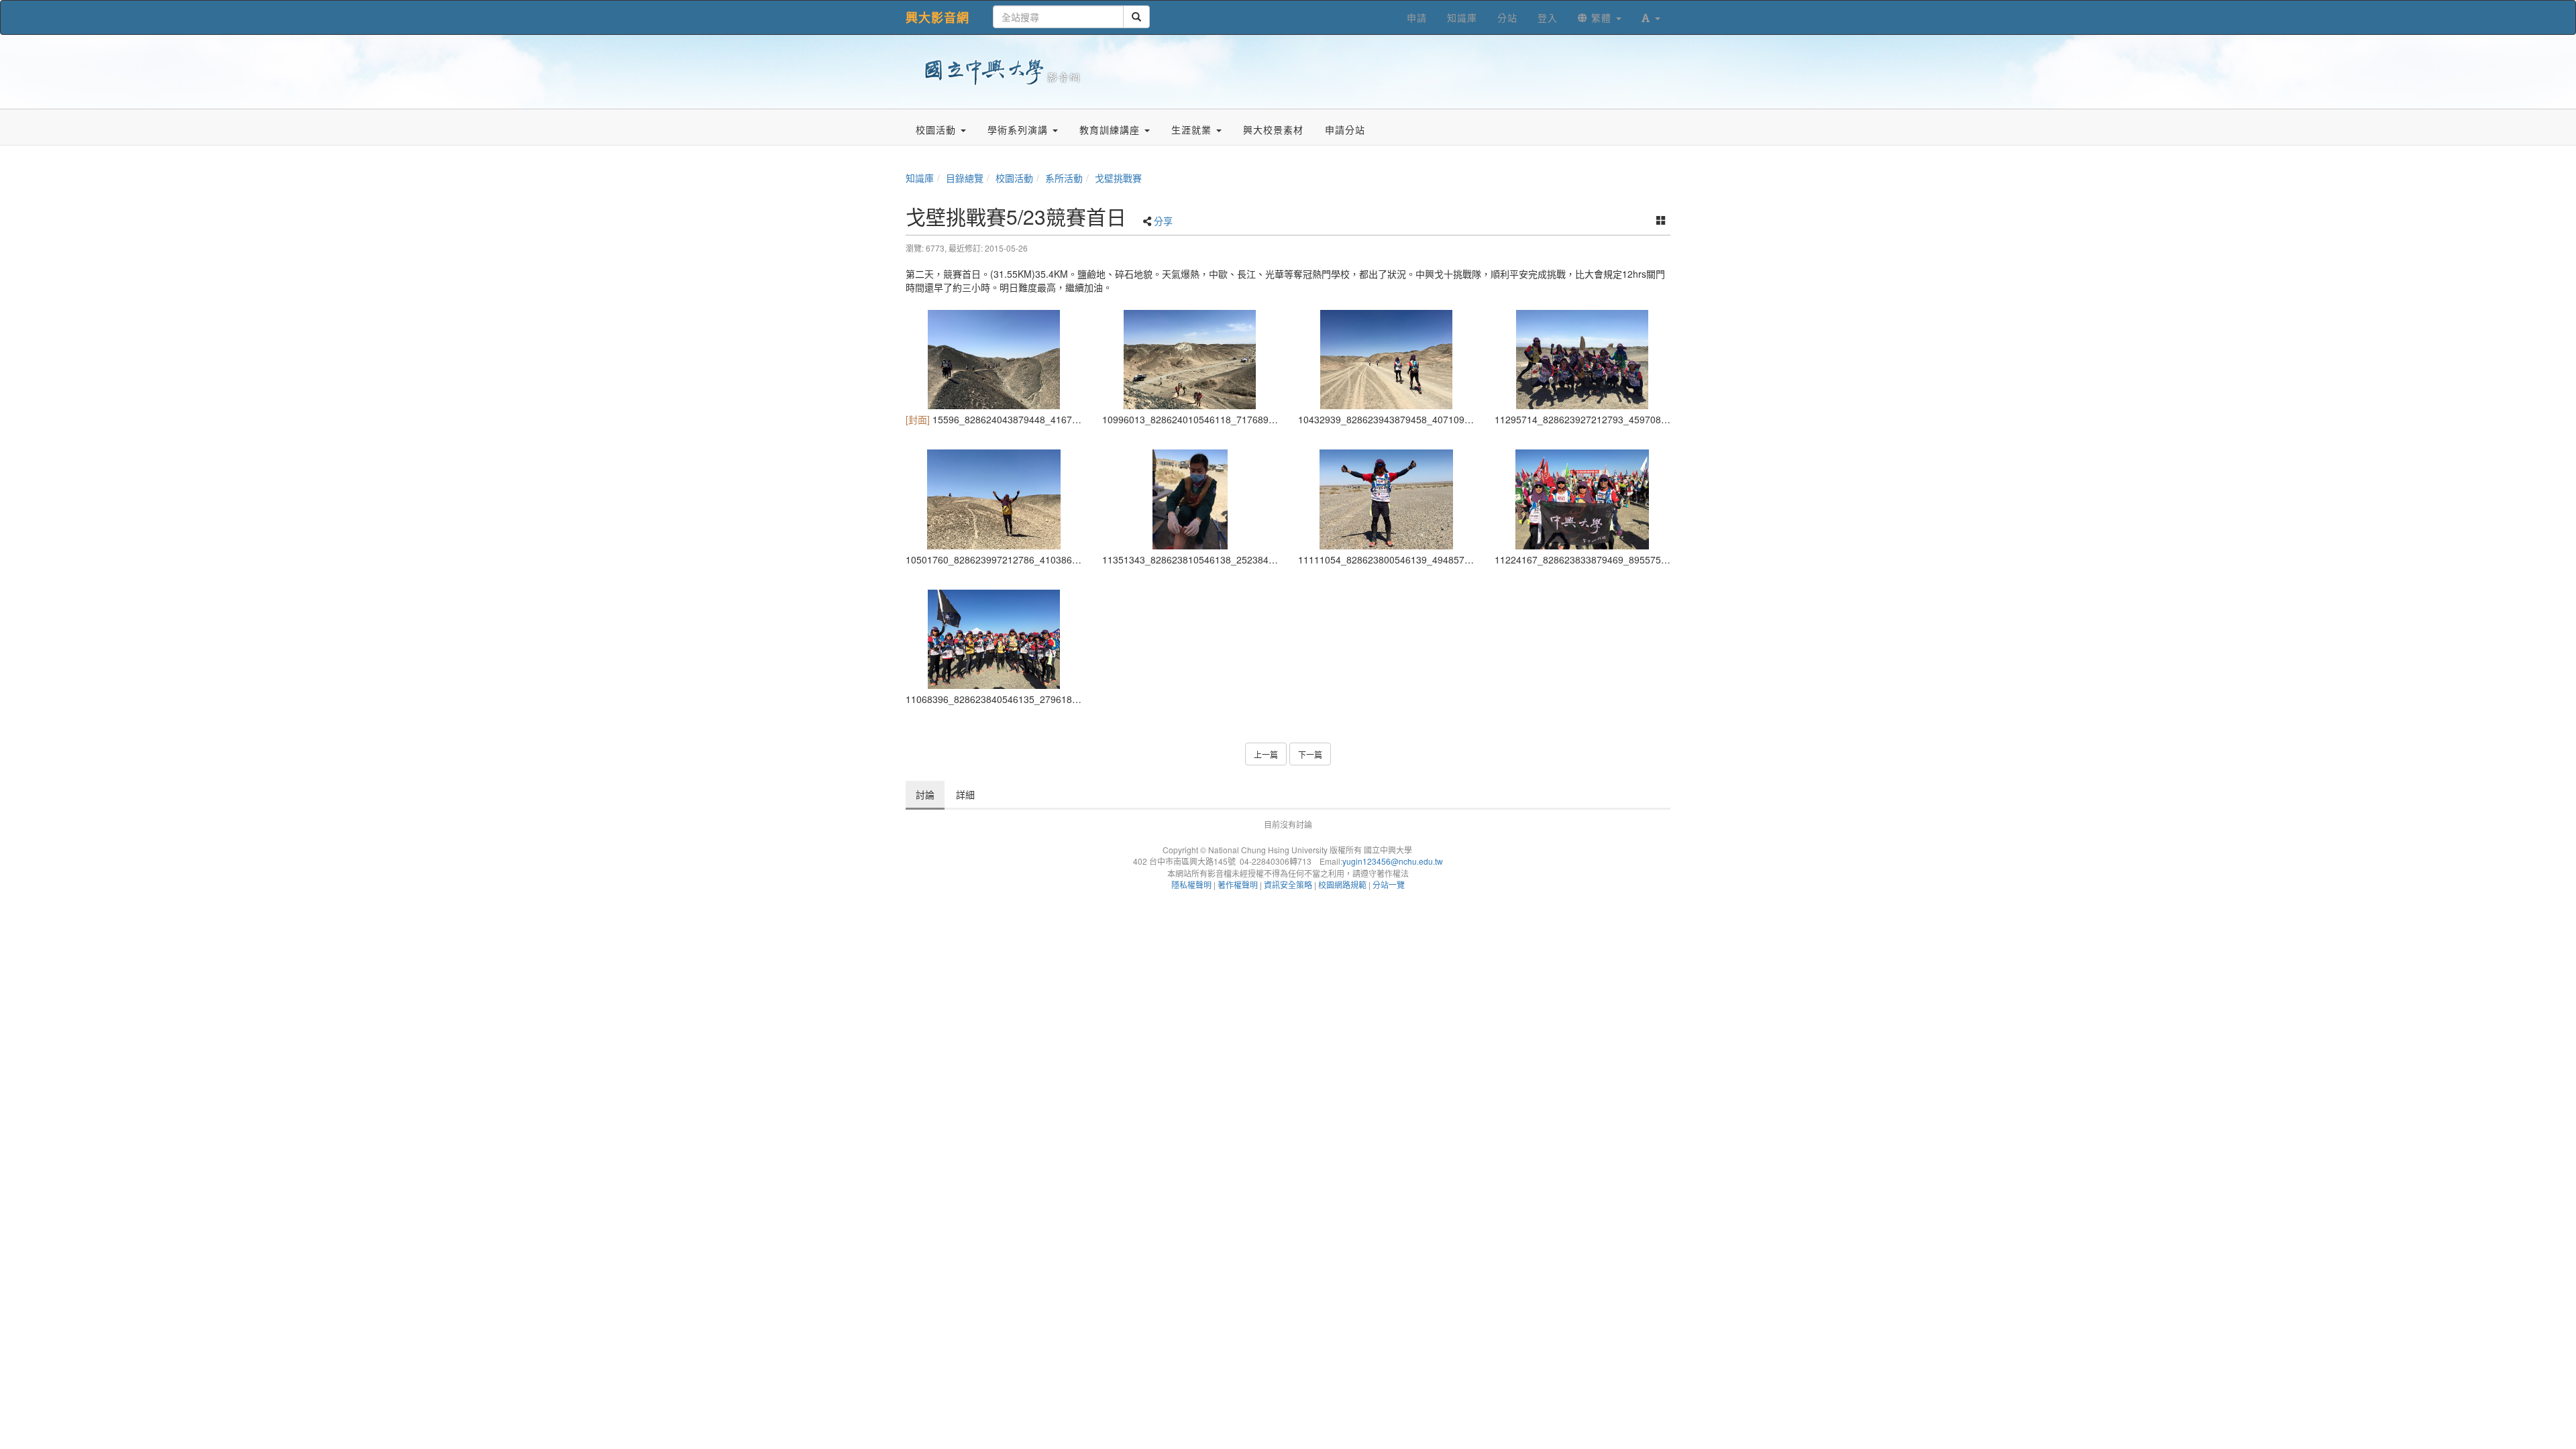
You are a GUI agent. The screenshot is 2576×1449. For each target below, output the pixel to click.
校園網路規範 (1342, 884)
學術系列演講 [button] (1019, 129)
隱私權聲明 (1191, 884)
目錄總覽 (965, 178)
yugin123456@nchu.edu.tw (1393, 861)
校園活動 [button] (937, 129)
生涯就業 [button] (1193, 129)
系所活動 (1064, 178)
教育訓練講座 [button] (1111, 129)
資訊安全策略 (1288, 884)
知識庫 (920, 178)
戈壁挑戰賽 (1118, 178)
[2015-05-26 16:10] (994, 360)
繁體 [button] (1601, 17)
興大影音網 (937, 17)
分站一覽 (1389, 884)
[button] (1651, 17)
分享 (1163, 221)
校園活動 (1014, 178)
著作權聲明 (1238, 884)
